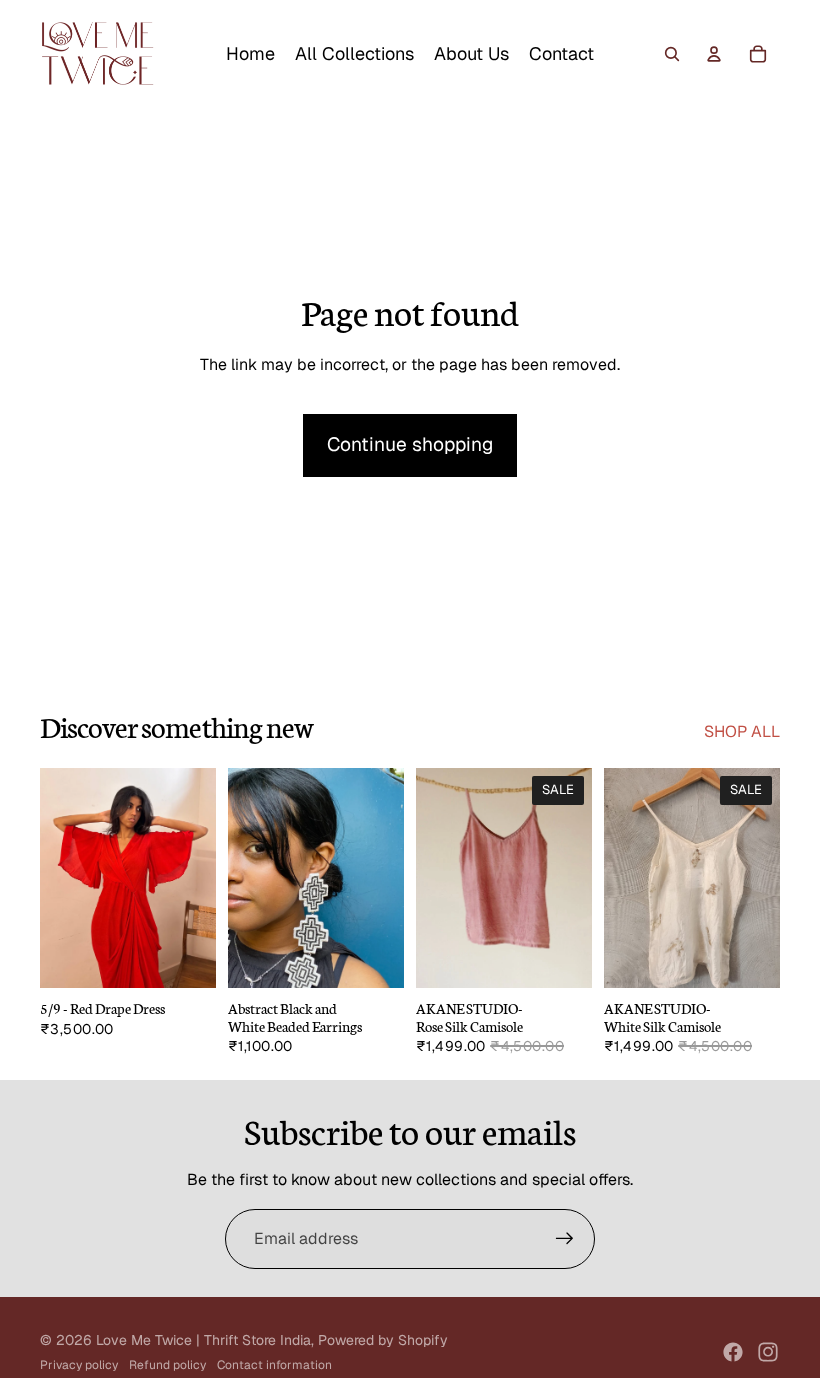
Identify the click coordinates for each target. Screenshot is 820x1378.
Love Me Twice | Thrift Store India (203, 1340)
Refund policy (167, 1365)
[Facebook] (733, 1352)
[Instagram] (768, 1352)
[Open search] (672, 54)
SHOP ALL (742, 731)
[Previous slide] (55, 878)
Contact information (274, 1365)
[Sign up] (565, 1239)
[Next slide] (200, 878)
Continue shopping (410, 444)
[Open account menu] (714, 54)
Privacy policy (79, 1365)
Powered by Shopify (383, 1340)
